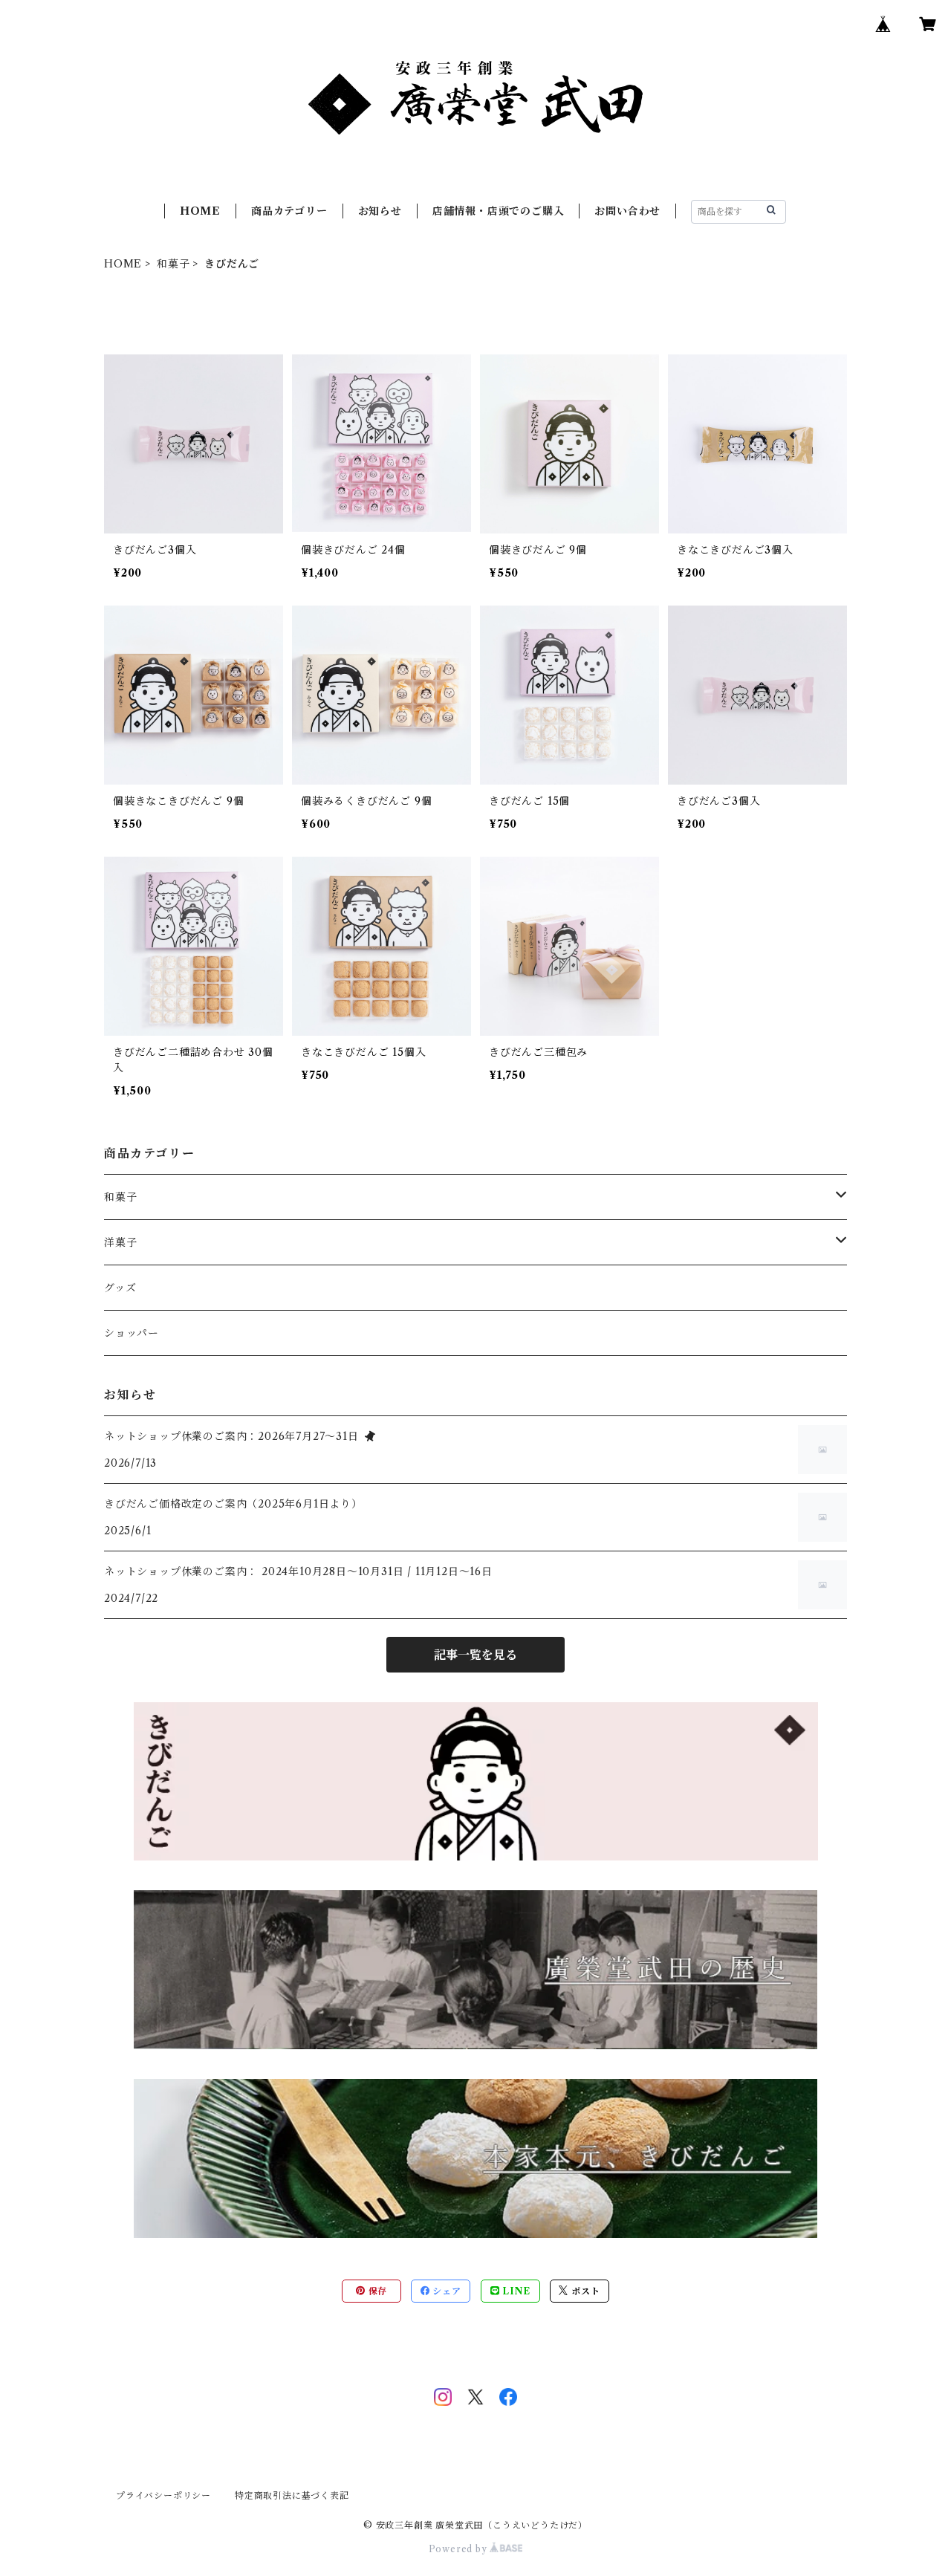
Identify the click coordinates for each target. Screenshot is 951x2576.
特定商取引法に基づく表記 (292, 2495)
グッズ (120, 1288)
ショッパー (132, 1333)
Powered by (460, 2549)
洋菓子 (120, 1242)
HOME (200, 211)
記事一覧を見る (475, 1655)
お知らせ (380, 211)
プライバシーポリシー (163, 2495)
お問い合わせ (627, 211)
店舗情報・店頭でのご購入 (499, 211)
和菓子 (173, 264)
